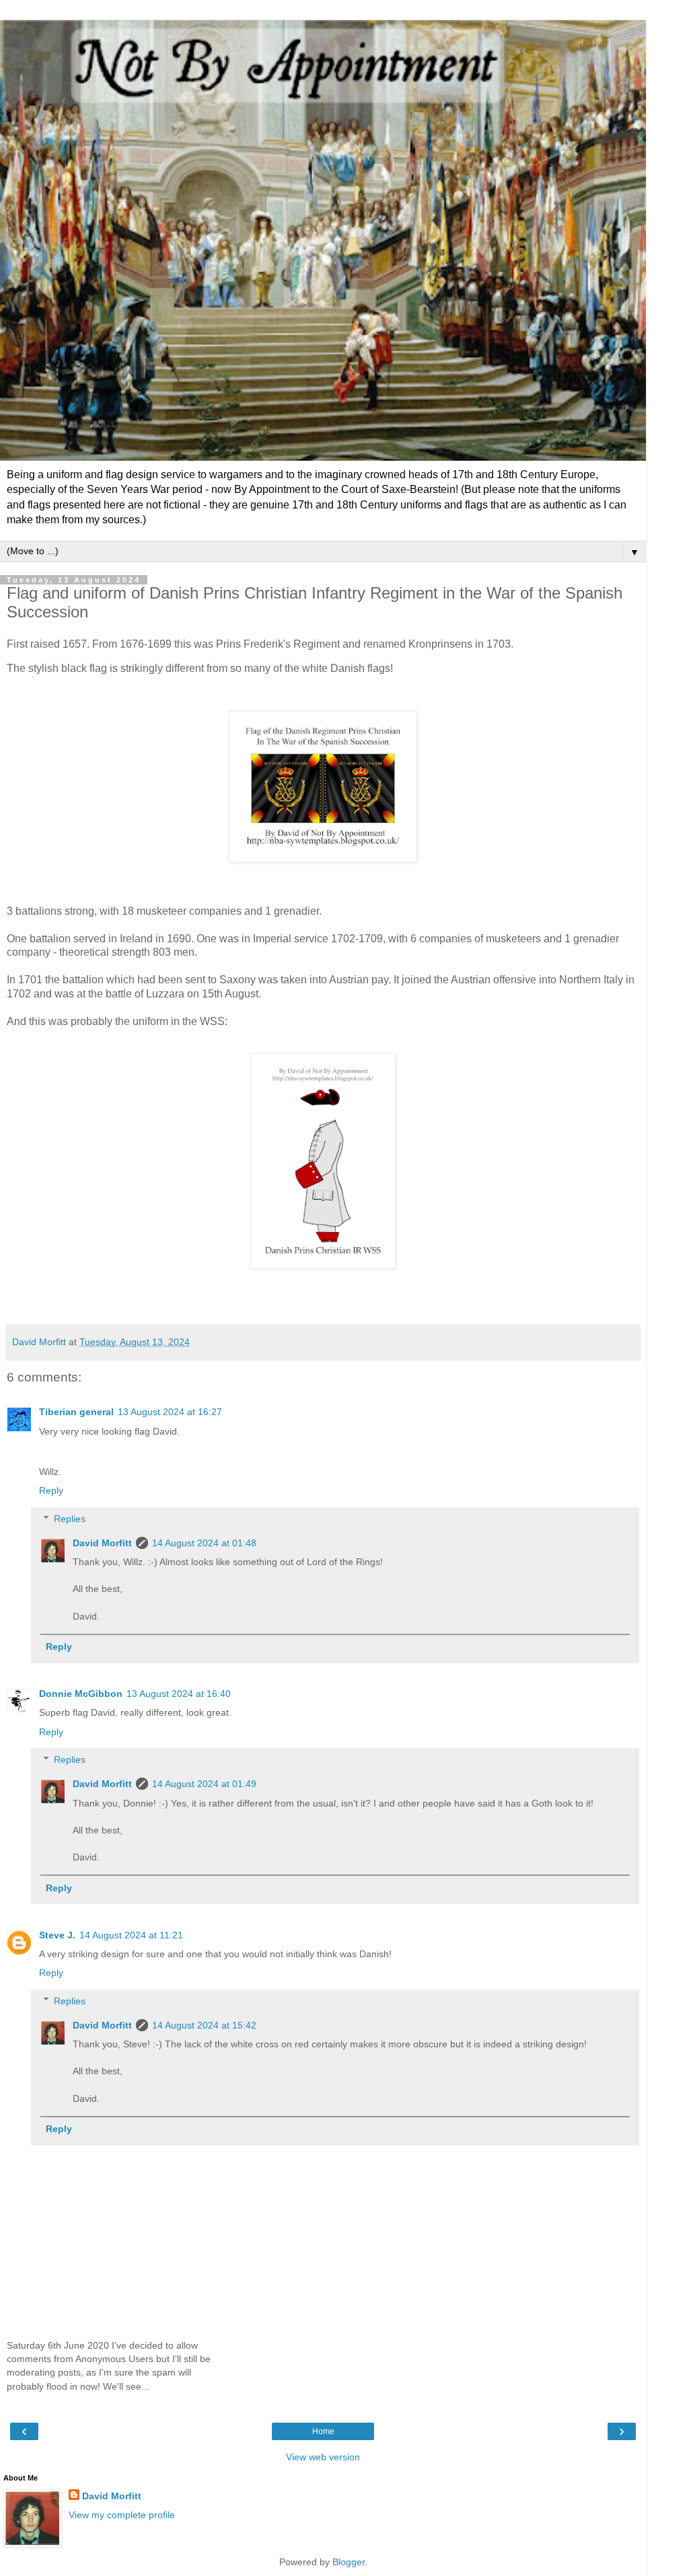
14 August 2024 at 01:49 (204, 1784)
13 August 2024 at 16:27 (170, 1412)
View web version (323, 2457)
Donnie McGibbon (81, 1694)
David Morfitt (102, 1543)
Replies (70, 1519)
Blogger (349, 2562)
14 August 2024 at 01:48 (204, 1543)
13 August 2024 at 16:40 (179, 1694)
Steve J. (57, 1935)
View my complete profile (122, 2515)
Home (323, 2431)
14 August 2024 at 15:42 (204, 2025)
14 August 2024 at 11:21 (131, 1935)
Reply (51, 1490)
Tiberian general (76, 1412)
